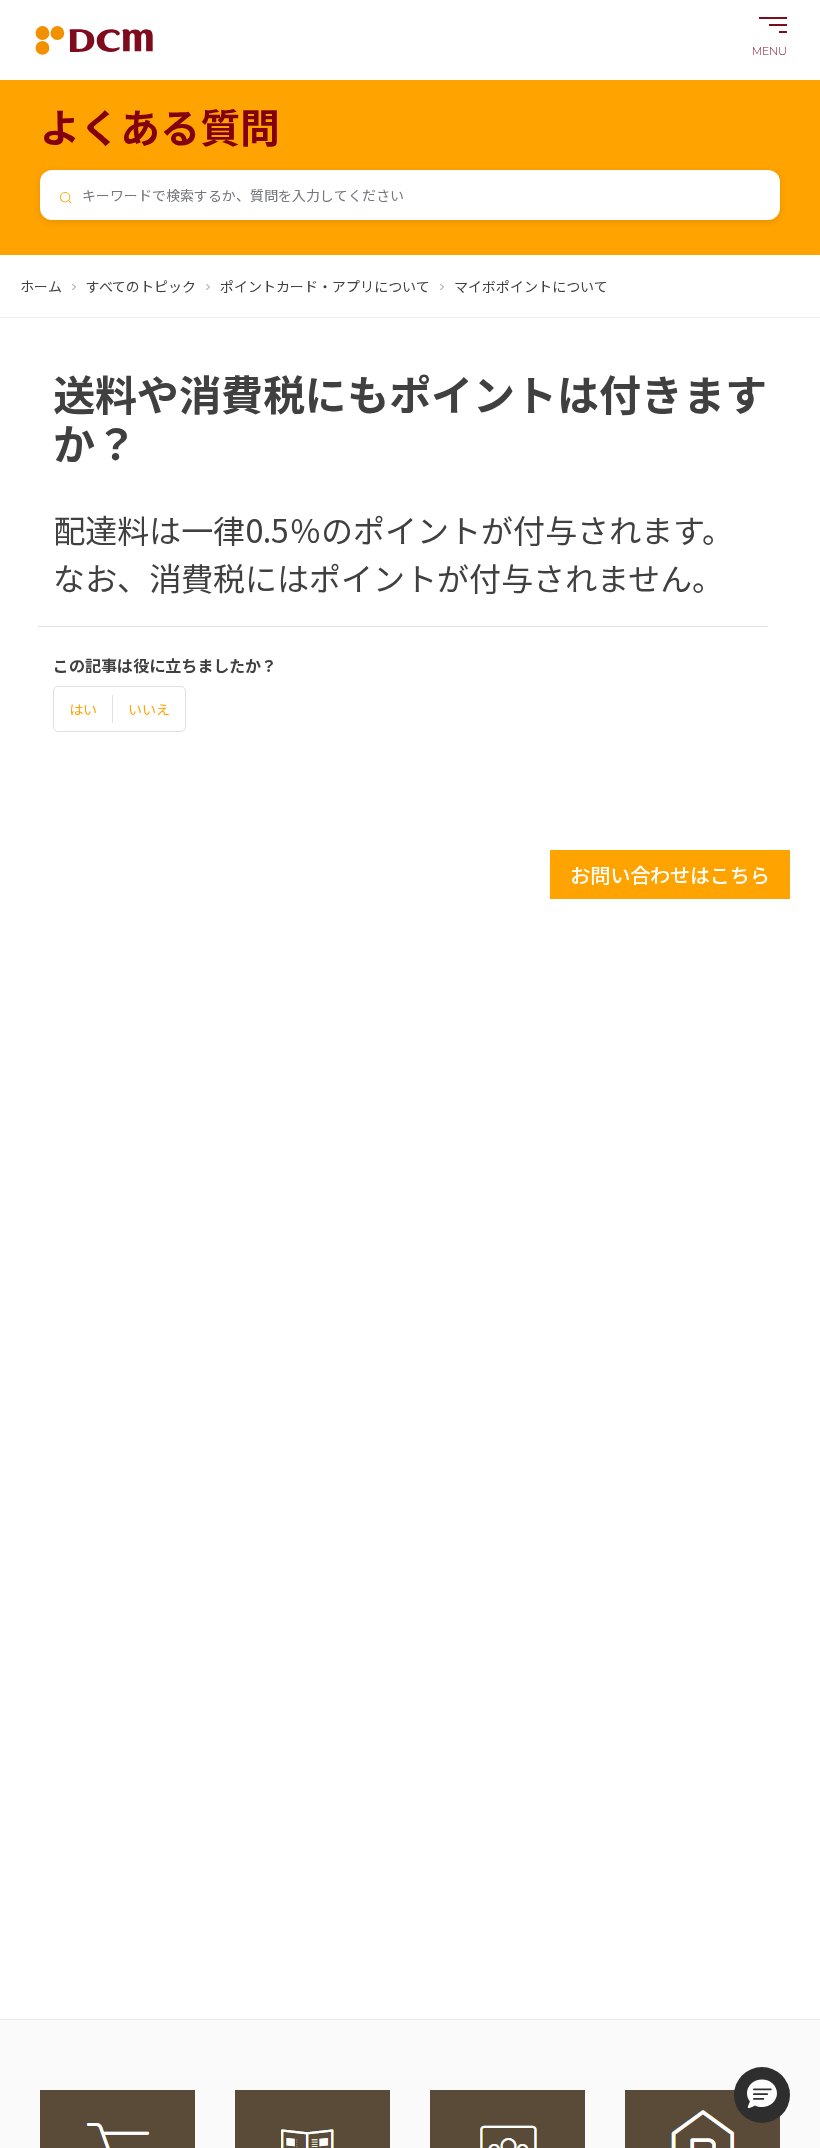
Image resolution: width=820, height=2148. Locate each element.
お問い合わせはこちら (670, 874)
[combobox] (410, 195)
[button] (762, 2095)
